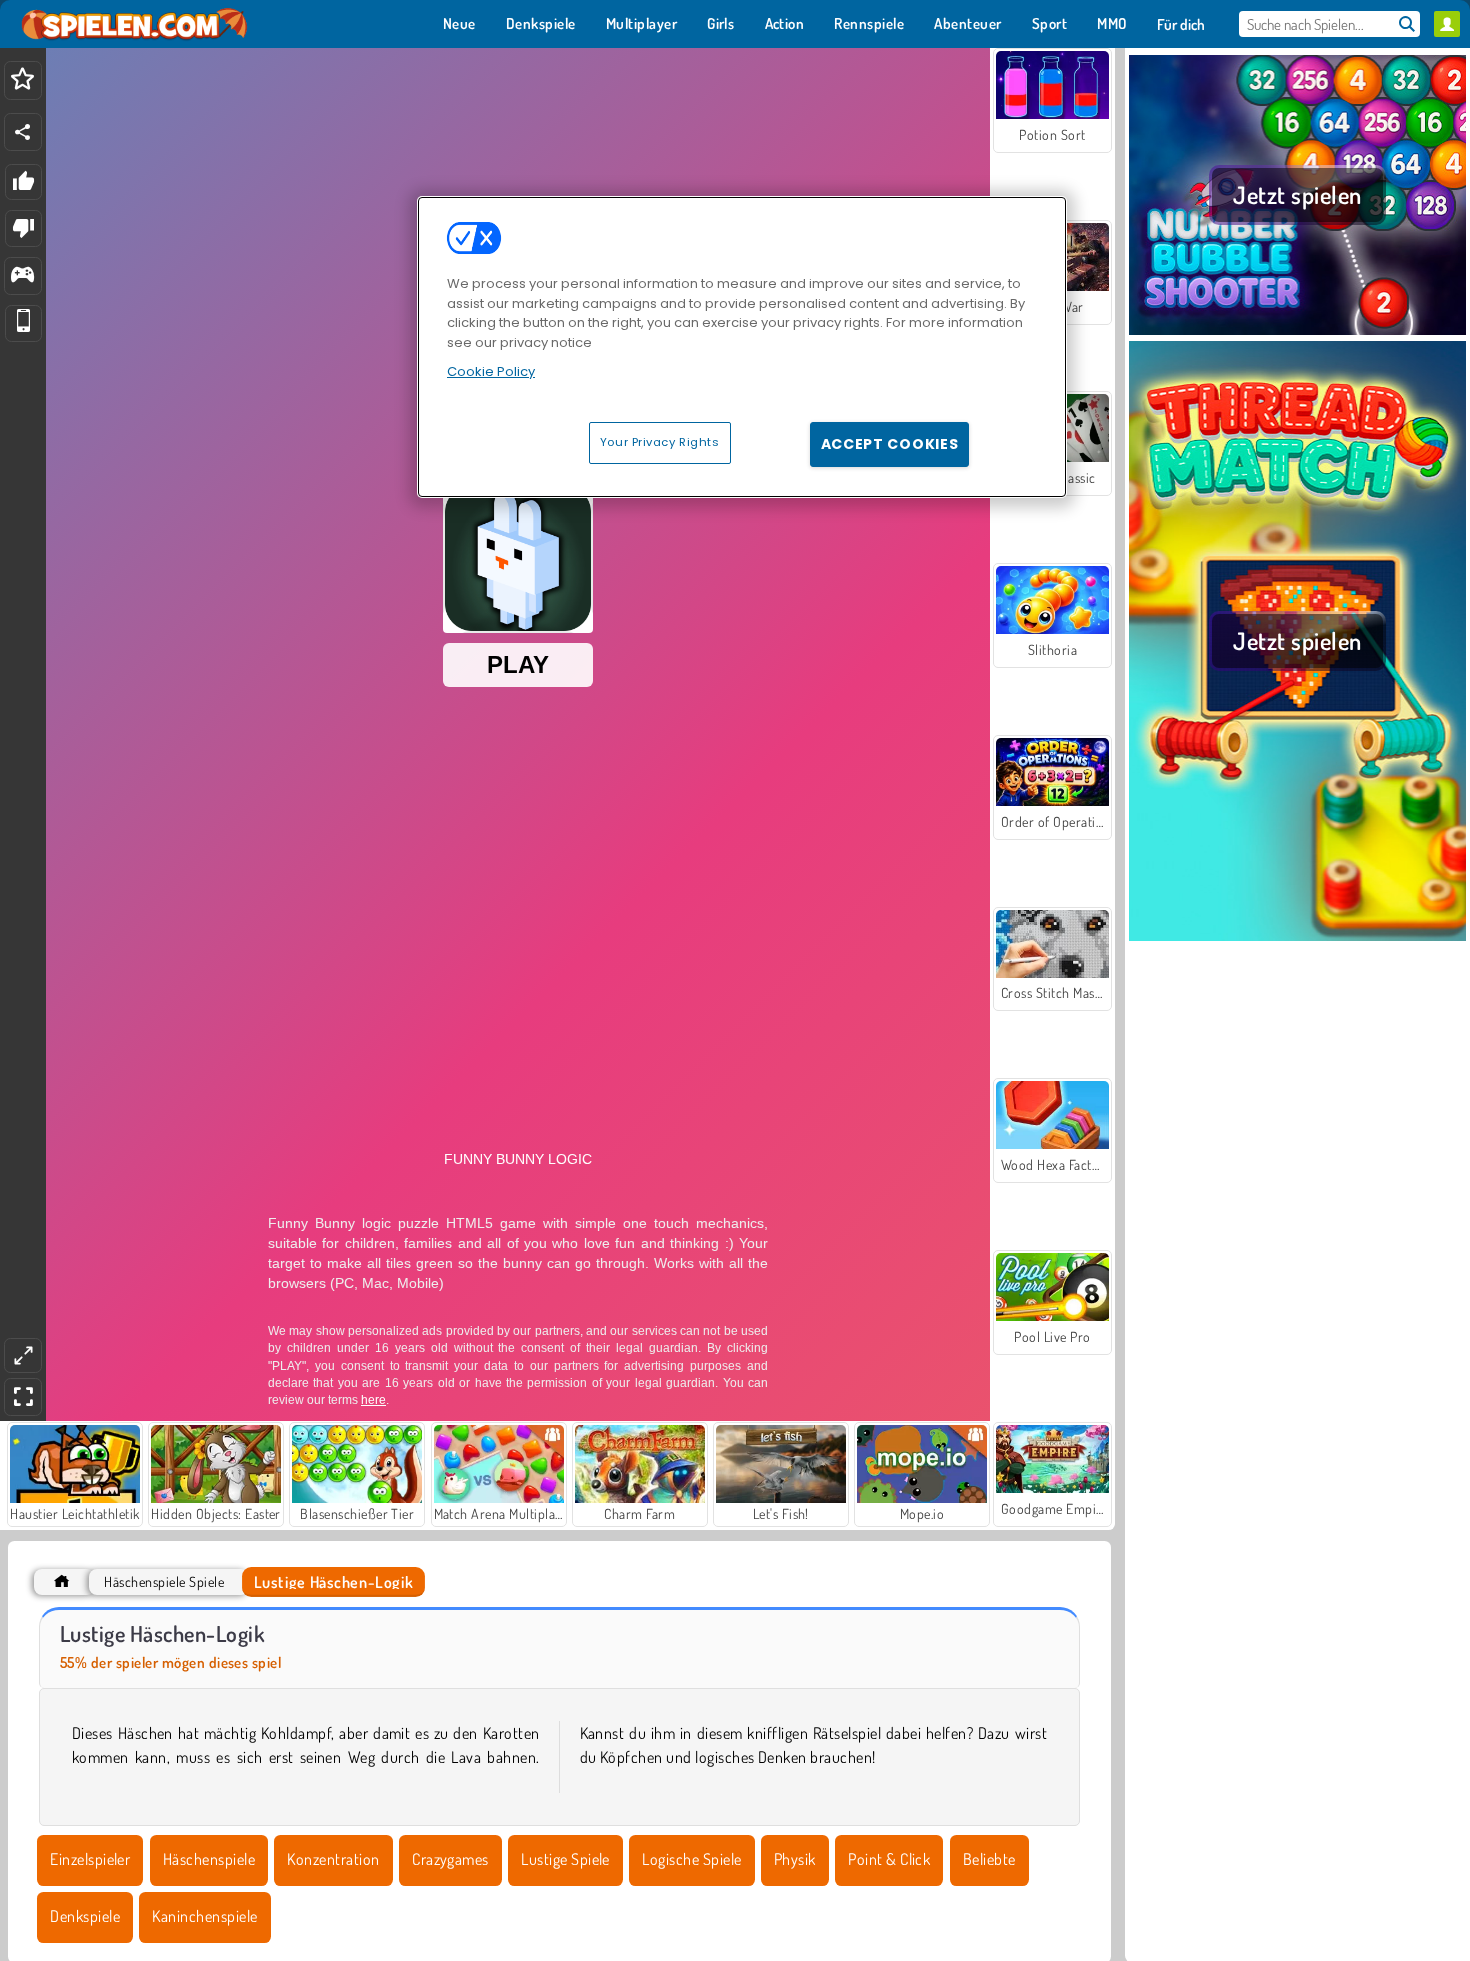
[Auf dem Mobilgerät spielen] (23, 323)
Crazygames (450, 1859)
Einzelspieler (90, 1859)
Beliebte (989, 1859)
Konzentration (333, 1859)
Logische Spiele (691, 1859)
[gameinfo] (22, 276)
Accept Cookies (890, 444)
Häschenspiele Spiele (164, 1581)
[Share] (23, 132)
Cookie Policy (491, 371)
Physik (795, 1859)
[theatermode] (23, 1355)
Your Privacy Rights (660, 442)
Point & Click (889, 1859)
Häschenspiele (209, 1859)
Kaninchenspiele (204, 1916)
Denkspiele (85, 1916)
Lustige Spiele (565, 1859)
